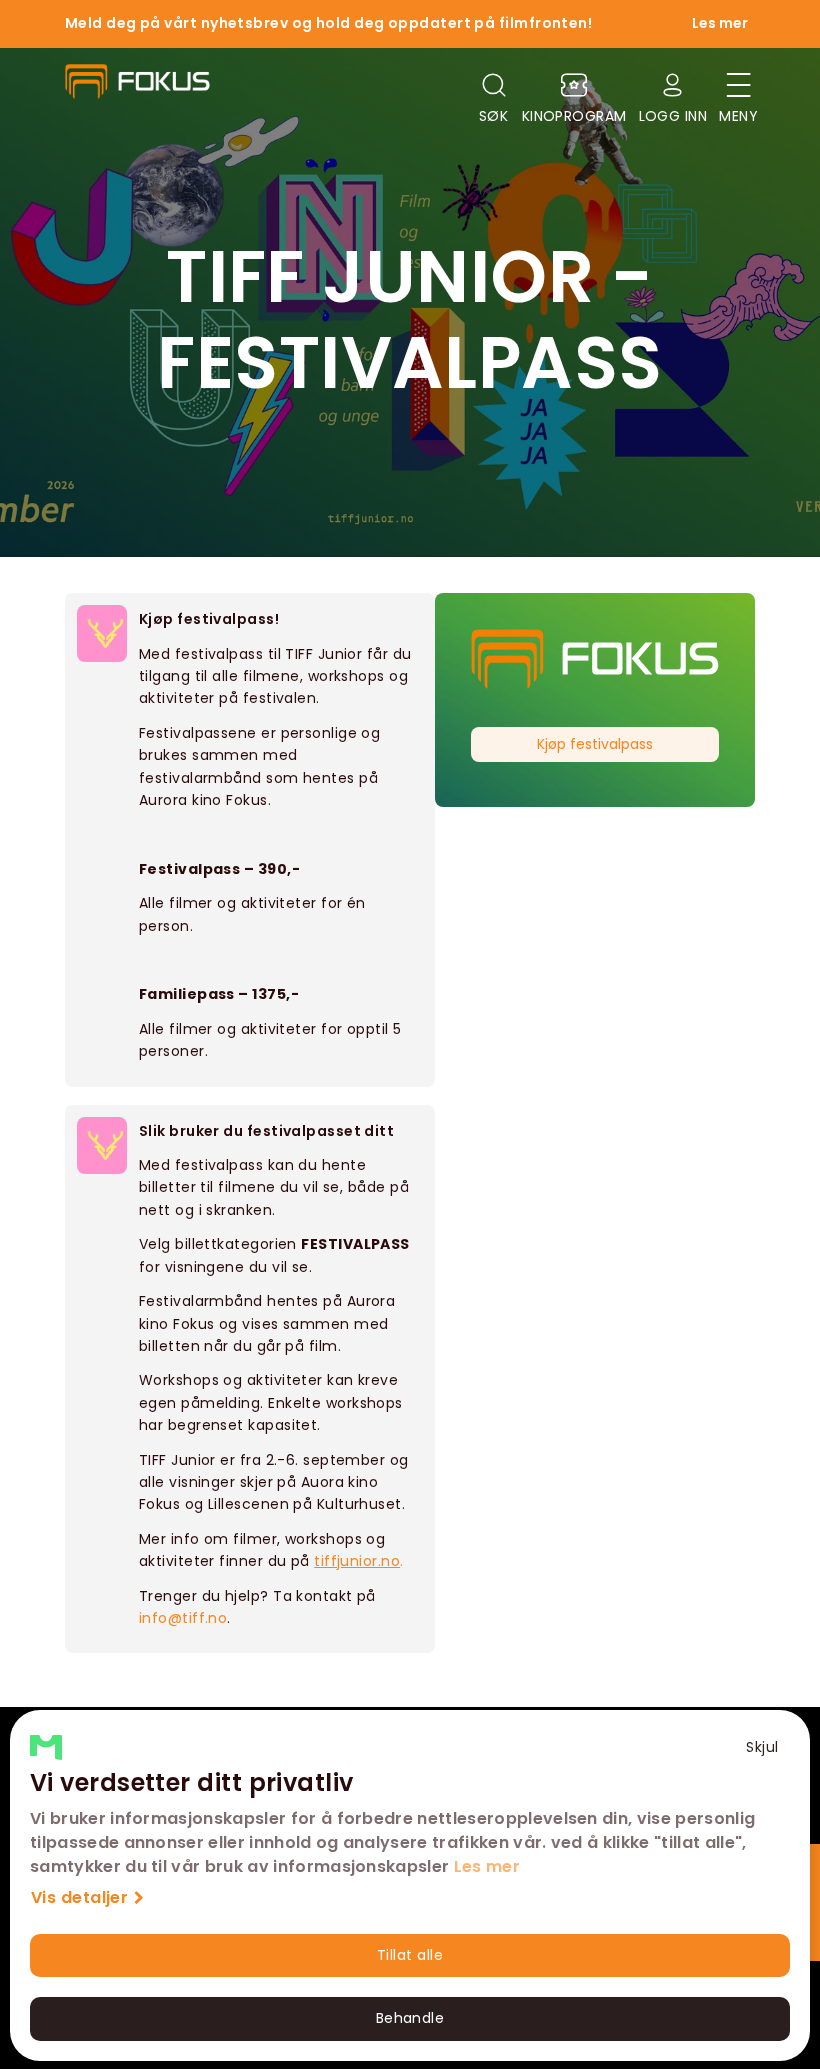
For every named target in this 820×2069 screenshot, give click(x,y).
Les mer (487, 1866)
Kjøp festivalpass (595, 744)
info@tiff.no (183, 1618)
